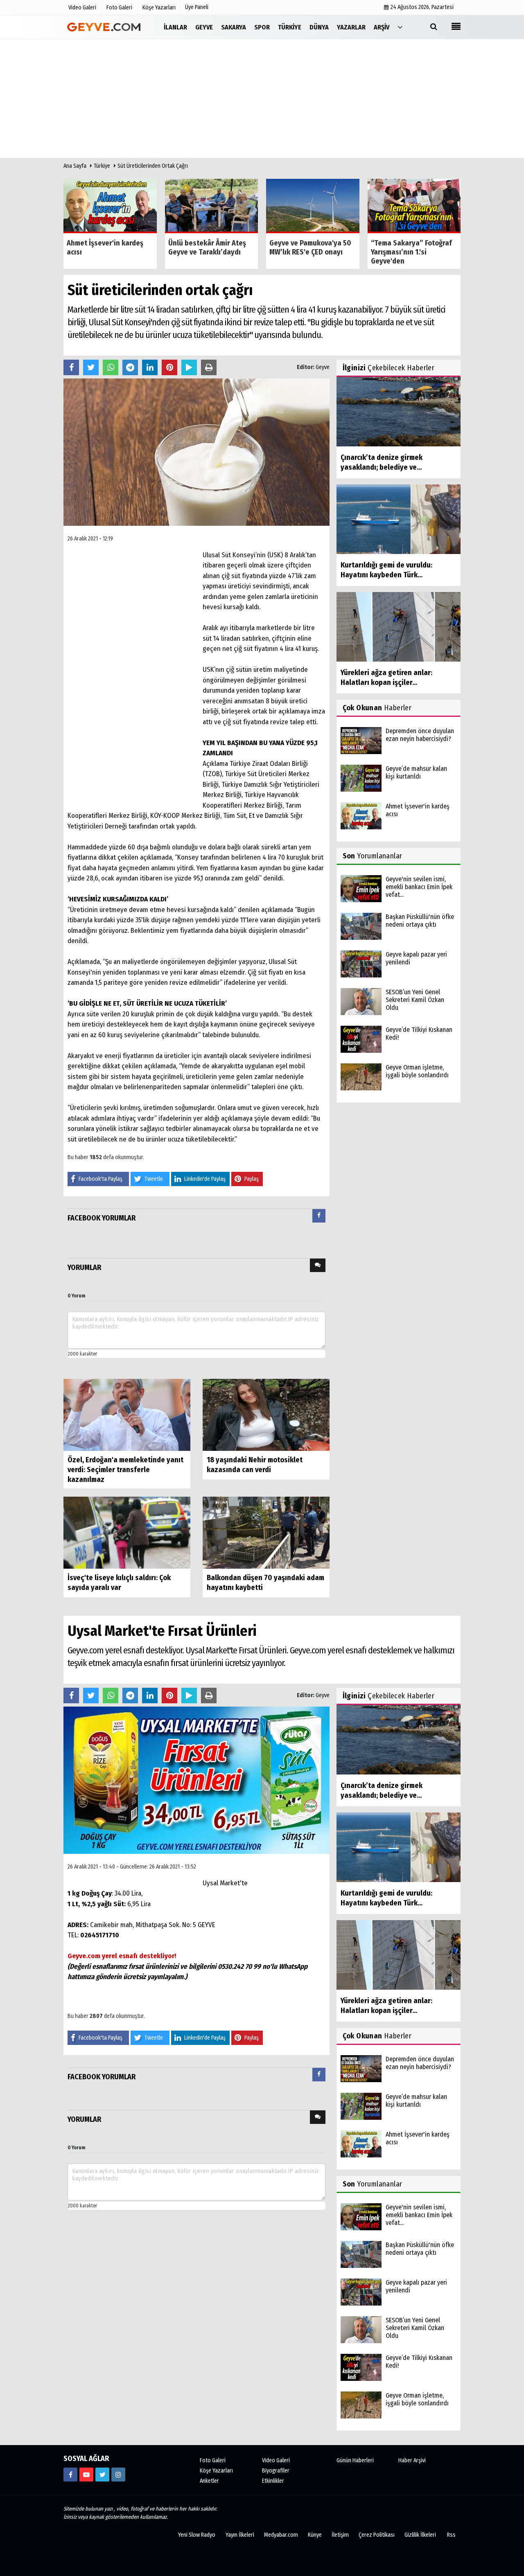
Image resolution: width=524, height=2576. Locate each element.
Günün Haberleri (355, 2460)
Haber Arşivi (412, 2460)
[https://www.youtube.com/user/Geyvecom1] (86, 2475)
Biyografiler (276, 2471)
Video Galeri (276, 2460)
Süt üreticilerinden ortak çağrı (153, 166)
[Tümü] (400, 27)
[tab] (319, 1217)
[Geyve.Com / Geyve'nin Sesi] (104, 27)
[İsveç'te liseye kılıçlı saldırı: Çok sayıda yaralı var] (127, 1532)
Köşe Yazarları (216, 2471)
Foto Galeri (213, 2460)
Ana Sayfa (75, 166)
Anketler (209, 2481)
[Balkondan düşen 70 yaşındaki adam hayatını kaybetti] (266, 1532)
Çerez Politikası (377, 2535)
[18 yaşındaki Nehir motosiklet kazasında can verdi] (266, 1415)
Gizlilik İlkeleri (420, 2535)
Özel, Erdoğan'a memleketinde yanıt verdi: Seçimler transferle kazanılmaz (125, 1470)
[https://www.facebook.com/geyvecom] (70, 2475)
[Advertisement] (262, 101)
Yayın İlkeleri (240, 2535)
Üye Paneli (197, 7)
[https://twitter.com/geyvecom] (102, 2475)
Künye (315, 2535)
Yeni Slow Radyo (197, 2535)
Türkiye (102, 166)
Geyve (323, 367)
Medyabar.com (281, 2535)
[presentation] (319, 1216)
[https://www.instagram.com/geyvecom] (118, 2475)
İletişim (340, 2535)
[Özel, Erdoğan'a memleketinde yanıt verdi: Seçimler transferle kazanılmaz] (127, 1415)
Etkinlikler (273, 2481)
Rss (451, 2535)
